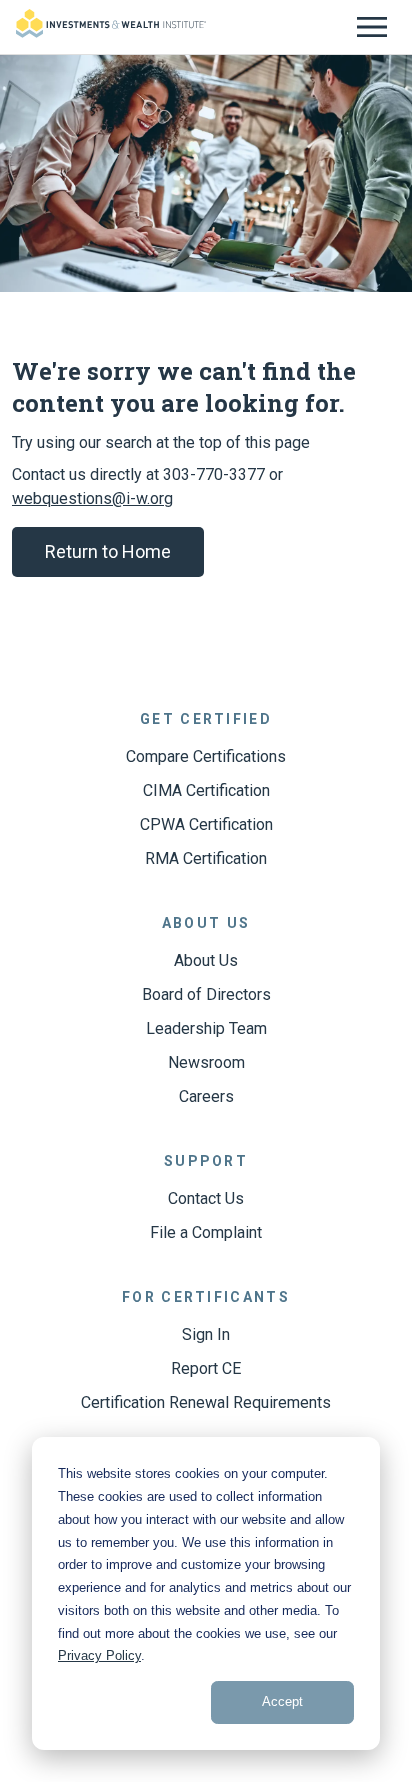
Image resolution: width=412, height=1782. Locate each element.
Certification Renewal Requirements (206, 1402)
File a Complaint (206, 1232)
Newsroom (206, 1062)
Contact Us (206, 1198)
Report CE (206, 1368)
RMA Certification (206, 858)
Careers (206, 1096)
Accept (282, 1701)
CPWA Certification (206, 824)
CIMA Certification (206, 790)
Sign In (206, 1334)
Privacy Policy (99, 1655)
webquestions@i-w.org (92, 498)
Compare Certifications (206, 756)
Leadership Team (206, 1028)
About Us (206, 960)
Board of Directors (206, 994)
